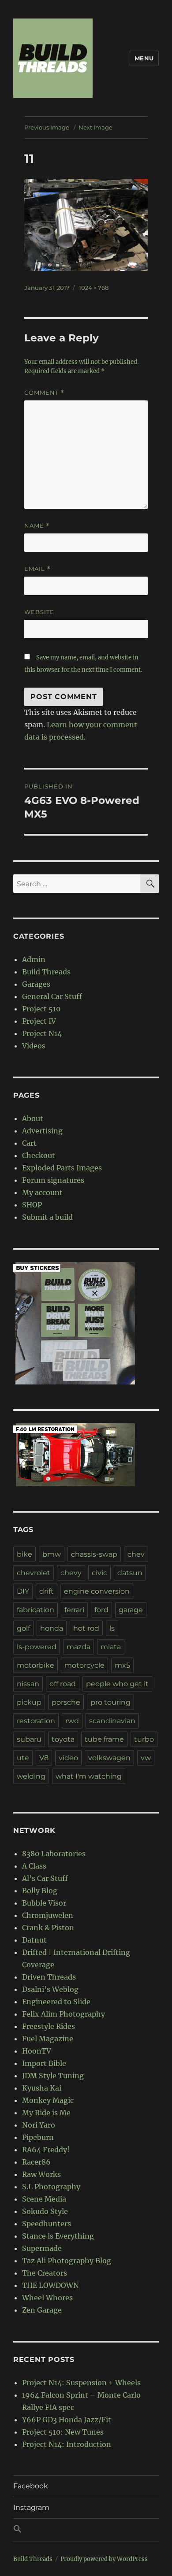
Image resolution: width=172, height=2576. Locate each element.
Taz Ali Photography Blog (67, 2261)
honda (52, 1628)
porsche (66, 1702)
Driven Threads (49, 1977)
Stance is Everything (58, 2236)
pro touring (110, 1702)
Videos (34, 1046)
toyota (63, 1739)
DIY (23, 1591)
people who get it (117, 1684)
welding (31, 1776)
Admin (34, 959)
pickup (29, 1702)
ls (112, 1628)
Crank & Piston (48, 1928)
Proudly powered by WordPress (104, 2559)
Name (37, 526)
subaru (29, 1739)
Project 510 (41, 1009)
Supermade (42, 2248)
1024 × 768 (94, 288)
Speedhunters (47, 2224)
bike (24, 1554)
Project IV (39, 1021)
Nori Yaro (39, 2125)
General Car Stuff (52, 996)
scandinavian (112, 1721)
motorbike (36, 1665)
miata (111, 1647)
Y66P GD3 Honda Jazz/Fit (67, 2420)
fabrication (36, 1610)
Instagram (31, 2508)
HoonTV (37, 2051)
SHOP (32, 1205)
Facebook (31, 2486)
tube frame (104, 1739)
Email (37, 569)
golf (23, 1628)
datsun (130, 1573)
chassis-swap (94, 1554)
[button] (86, 2530)
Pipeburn (38, 2137)
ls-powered (37, 1647)
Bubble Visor (44, 1903)
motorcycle (84, 1665)
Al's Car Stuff (45, 1878)
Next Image (95, 127)
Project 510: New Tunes (63, 2432)
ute (23, 1758)
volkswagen (109, 1758)
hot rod (86, 1628)
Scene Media (44, 2199)
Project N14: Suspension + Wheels (81, 2383)
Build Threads (46, 972)
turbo (144, 1739)
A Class (34, 1866)
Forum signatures (53, 1180)
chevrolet (34, 1573)
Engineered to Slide (56, 2002)
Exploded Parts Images (62, 1168)
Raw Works (41, 2174)
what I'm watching (89, 1776)
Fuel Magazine (48, 2039)
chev (136, 1554)
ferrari (74, 1610)
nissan (28, 1684)
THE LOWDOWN (50, 2285)
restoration (36, 1721)
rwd (72, 1721)
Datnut (34, 1940)
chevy (71, 1573)
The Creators (45, 2273)
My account (42, 1192)
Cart (29, 1143)
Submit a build (47, 1217)
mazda (79, 1647)
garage (131, 1610)
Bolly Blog (40, 1891)
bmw (52, 1554)
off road (63, 1684)
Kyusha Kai (42, 2088)
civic (99, 1573)
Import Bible (44, 2063)
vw (146, 1758)
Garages (36, 984)
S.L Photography (51, 2187)
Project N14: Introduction (67, 2444)
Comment (44, 393)
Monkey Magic (48, 2100)
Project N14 (42, 1033)
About (33, 1118)
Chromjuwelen (48, 1915)
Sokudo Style (45, 2211)
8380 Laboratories (54, 1854)
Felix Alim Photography (64, 2014)
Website (39, 612)
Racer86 (36, 2162)
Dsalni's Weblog (50, 1989)
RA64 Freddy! (46, 2150)
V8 (44, 1758)
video (68, 1758)
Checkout (39, 1155)
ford (101, 1610)
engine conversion (97, 1591)
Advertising (42, 1131)
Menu (144, 58)
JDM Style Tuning (53, 2076)
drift (47, 1591)
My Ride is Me (46, 2113)
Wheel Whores (47, 2298)
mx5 (122, 1665)
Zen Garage (42, 2310)
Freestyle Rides (49, 2026)
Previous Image (47, 127)
